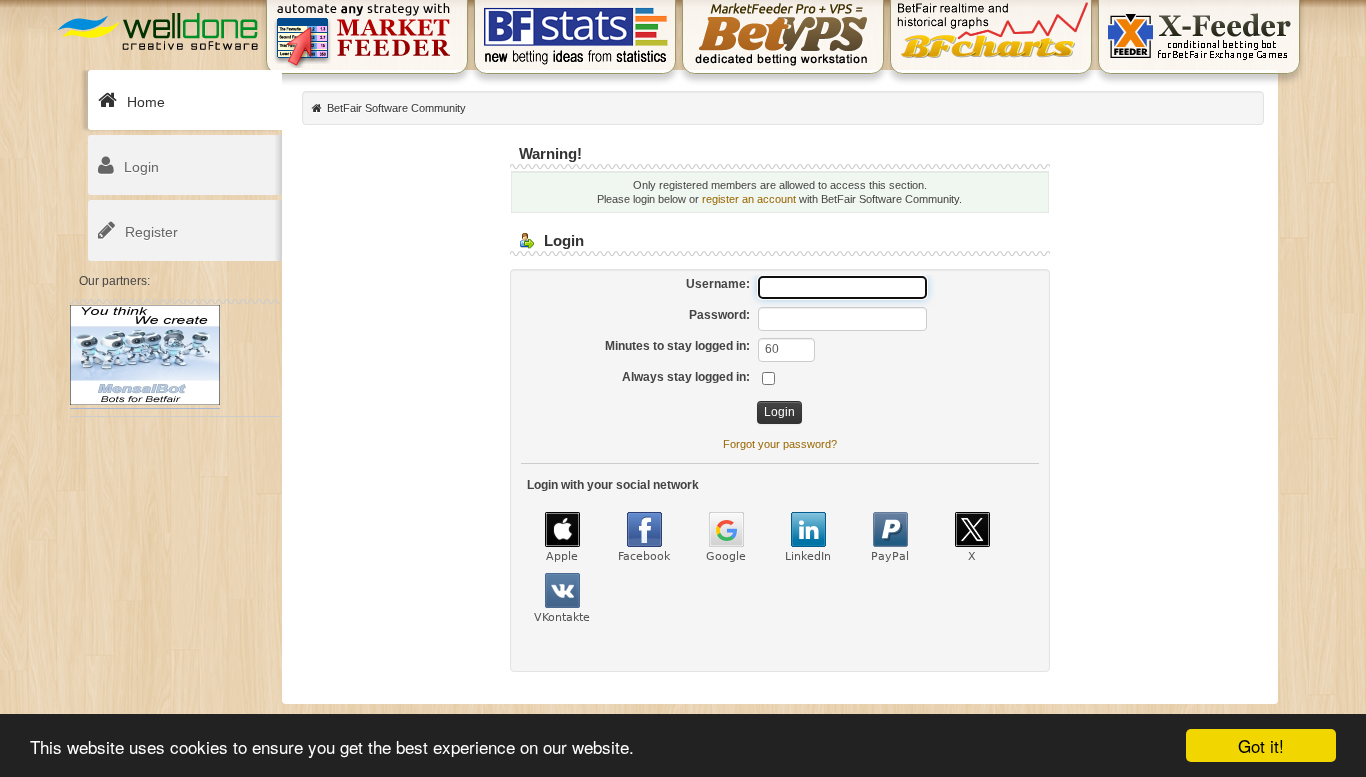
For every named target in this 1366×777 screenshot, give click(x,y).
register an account (749, 199)
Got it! (1261, 745)
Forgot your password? (780, 444)
